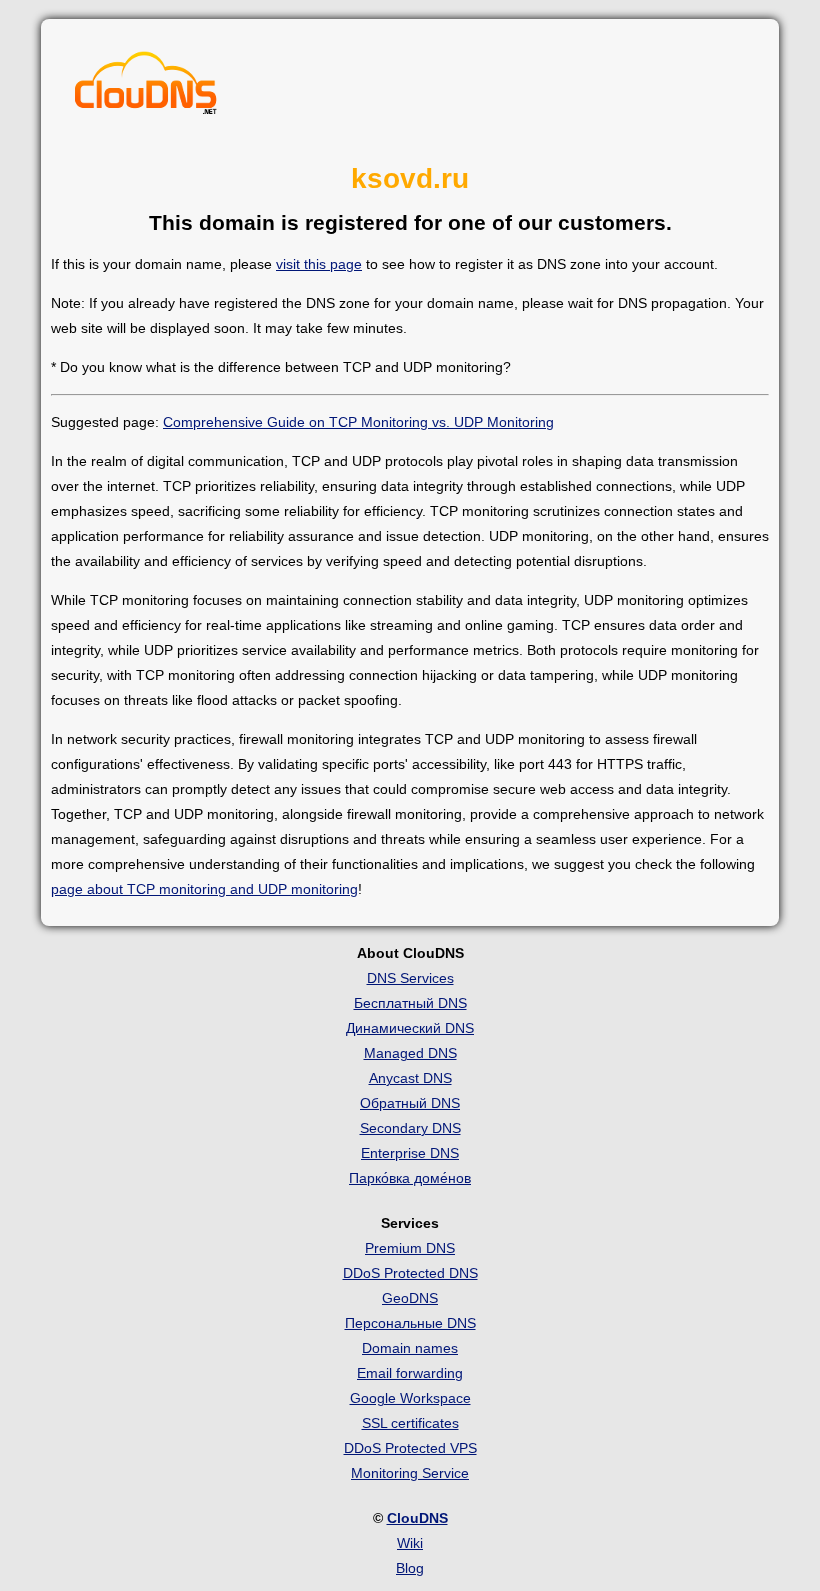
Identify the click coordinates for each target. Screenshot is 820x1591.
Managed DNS (410, 1053)
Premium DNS (410, 1248)
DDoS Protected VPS (410, 1448)
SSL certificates (410, 1423)
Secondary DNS (410, 1128)
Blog (410, 1568)
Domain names (410, 1348)
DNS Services (410, 978)
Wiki (410, 1543)
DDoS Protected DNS (410, 1273)
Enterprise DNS (410, 1153)
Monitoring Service (410, 1473)
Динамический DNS (410, 1028)
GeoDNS (410, 1298)
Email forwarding (410, 1373)
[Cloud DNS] (146, 88)
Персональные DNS (410, 1323)
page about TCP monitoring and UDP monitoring (204, 889)
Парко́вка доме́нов (410, 1178)
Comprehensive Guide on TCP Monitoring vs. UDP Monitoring (358, 422)
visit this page (319, 264)
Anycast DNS (410, 1078)
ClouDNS (417, 1518)
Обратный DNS (410, 1103)
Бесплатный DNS (410, 1003)
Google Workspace (410, 1398)
